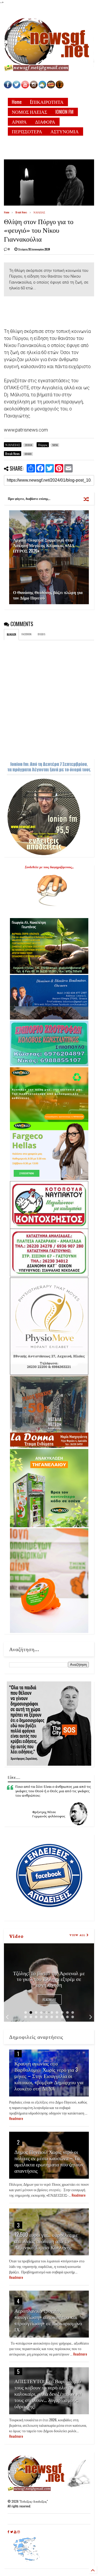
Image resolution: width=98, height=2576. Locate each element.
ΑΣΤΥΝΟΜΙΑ (65, 131)
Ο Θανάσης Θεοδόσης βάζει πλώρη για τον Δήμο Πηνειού (48, 595)
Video (16, 1936)
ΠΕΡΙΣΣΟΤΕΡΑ (27, 131)
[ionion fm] (60, 87)
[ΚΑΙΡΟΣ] (42, 87)
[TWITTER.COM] (16, 87)
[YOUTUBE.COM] (25, 87)
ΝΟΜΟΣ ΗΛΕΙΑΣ (29, 112)
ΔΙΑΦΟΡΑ (45, 122)
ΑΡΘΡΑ (19, 122)
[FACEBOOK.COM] (8, 87)
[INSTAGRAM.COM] (34, 87)
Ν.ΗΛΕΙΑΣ (39, 212)
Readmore (49, 2000)
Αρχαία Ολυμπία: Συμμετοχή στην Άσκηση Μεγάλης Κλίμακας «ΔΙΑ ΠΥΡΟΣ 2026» (44, 545)
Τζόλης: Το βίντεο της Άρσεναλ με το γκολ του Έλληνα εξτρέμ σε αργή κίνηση (49, 1979)
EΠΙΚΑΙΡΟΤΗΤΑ (47, 102)
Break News (21, 212)
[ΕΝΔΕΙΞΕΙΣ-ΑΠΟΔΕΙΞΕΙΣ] (51, 87)
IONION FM (64, 112)
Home (17, 102)
